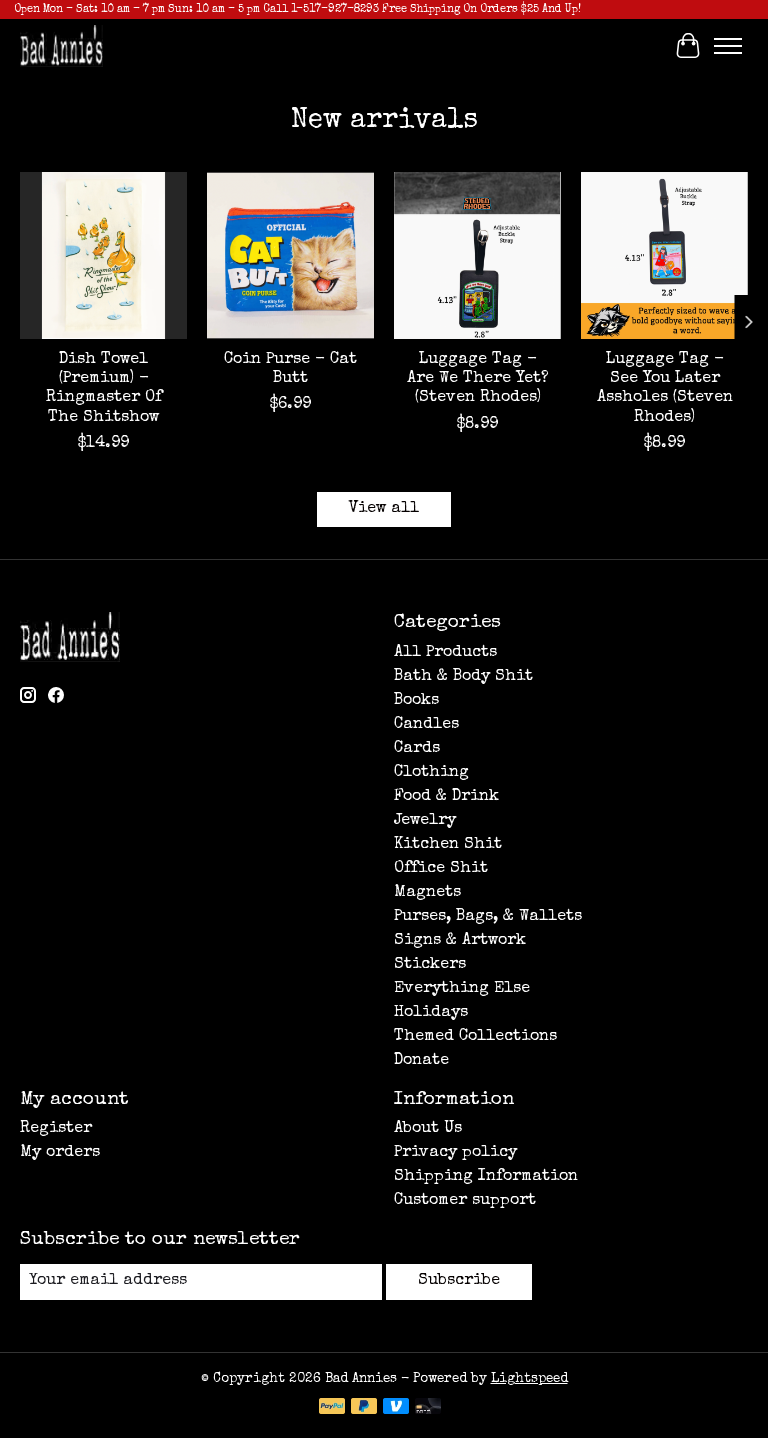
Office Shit (441, 869)
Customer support (465, 1201)
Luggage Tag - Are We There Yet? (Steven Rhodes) (478, 379)
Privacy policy (455, 1153)
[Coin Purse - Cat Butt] (290, 255)
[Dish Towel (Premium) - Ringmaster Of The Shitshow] (103, 255)
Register (56, 1129)
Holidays (431, 1013)
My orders (60, 1153)
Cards (417, 749)
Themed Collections (475, 1037)
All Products (445, 653)
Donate (421, 1061)
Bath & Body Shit (463, 677)
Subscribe (459, 1281)
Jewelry (425, 821)
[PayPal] (332, 1408)
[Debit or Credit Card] (428, 1408)
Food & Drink (446, 797)
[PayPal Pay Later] (364, 1408)
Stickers (430, 965)
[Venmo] (396, 1408)
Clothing (431, 773)
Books (416, 701)
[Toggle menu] (728, 46)
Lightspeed (529, 1379)
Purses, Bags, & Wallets (488, 917)
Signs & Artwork (460, 941)
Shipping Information (486, 1177)
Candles (426, 725)
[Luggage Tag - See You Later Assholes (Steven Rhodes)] (664, 255)
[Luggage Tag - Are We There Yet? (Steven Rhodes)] (477, 255)
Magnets (427, 893)
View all (384, 509)
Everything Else (462, 989)
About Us (428, 1129)
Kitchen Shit (448, 845)
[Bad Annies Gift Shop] (61, 45)
